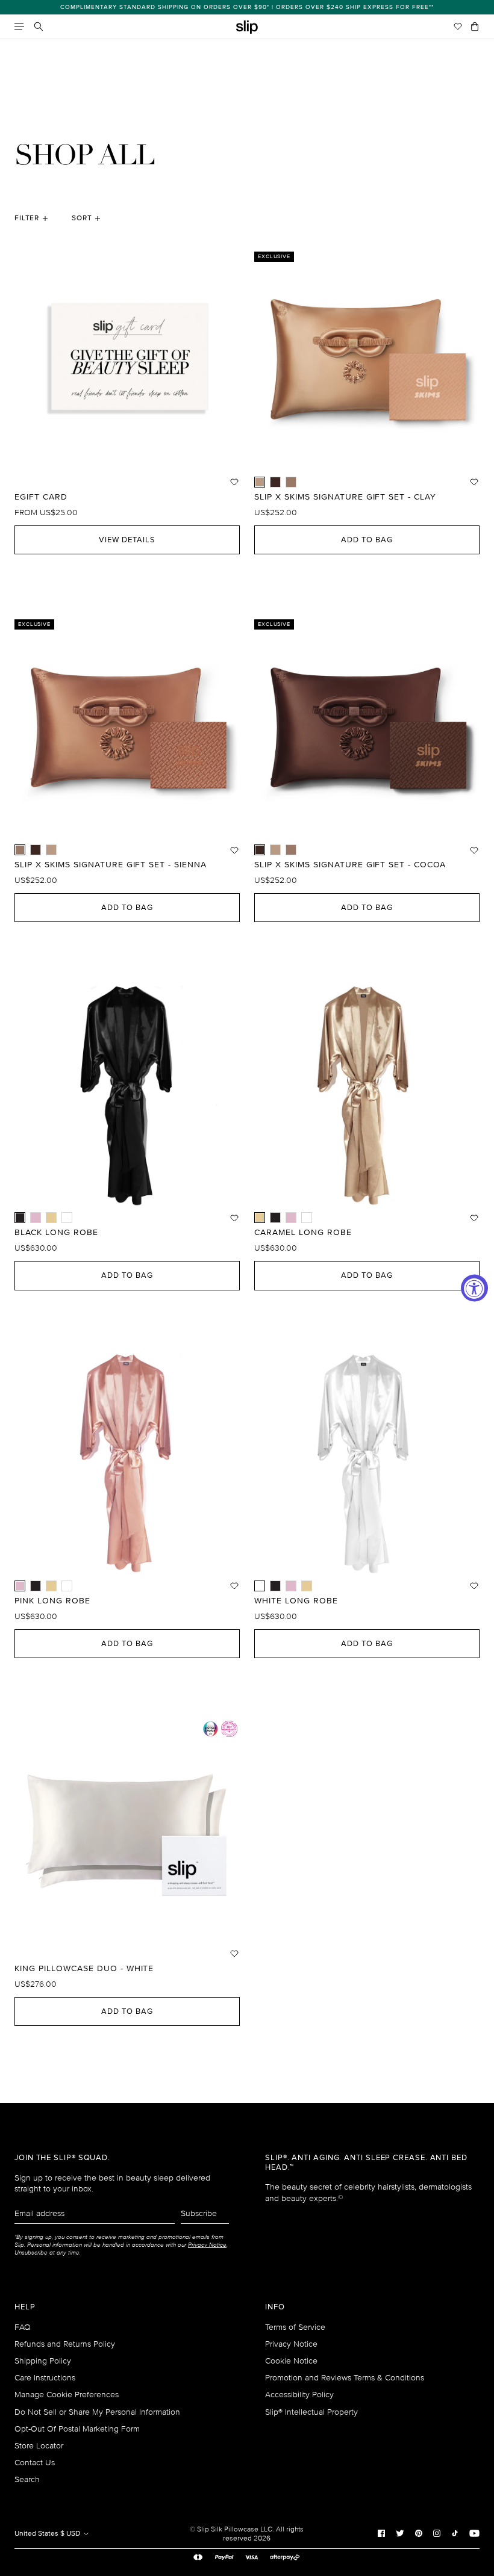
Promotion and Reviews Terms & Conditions (345, 2378)
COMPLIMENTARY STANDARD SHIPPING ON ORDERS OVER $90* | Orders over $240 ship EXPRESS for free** (247, 7)
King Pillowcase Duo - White (84, 1969)
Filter (27, 218)
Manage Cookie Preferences (67, 2395)
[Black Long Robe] (275, 1218)
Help (25, 2307)
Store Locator (39, 2446)
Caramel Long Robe (303, 1233)
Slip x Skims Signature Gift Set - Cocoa (350, 865)
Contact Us (35, 2463)
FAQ (23, 2327)
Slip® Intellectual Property (311, 2412)
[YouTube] (474, 2533)
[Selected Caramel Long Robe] (260, 1218)
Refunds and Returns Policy (65, 2344)
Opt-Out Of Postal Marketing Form (77, 2429)
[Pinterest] (419, 2533)
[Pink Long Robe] (36, 1218)
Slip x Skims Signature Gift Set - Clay (345, 497)
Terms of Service (295, 2327)
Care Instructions (45, 2378)
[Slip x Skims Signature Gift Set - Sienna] (291, 482)
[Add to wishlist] (234, 482)
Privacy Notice (291, 2344)
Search (27, 2479)
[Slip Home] (247, 27)
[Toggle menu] (19, 26)
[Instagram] (437, 2533)
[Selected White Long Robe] (260, 1586)
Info (275, 2307)
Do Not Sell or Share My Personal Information (97, 2412)
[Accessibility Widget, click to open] (474, 1288)
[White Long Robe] (67, 1218)
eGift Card (41, 497)
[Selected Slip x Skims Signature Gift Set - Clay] (260, 482)
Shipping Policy (43, 2361)
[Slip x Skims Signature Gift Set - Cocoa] (275, 482)
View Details (127, 540)
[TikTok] (455, 2533)
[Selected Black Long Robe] (20, 1218)
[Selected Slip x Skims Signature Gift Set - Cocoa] (260, 850)
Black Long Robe (56, 1233)
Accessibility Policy (299, 2395)
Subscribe (199, 2213)
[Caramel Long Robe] (51, 1218)
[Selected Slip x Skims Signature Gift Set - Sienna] (20, 850)
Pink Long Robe (52, 1601)
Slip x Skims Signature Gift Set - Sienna (111, 865)
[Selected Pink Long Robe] (20, 1586)
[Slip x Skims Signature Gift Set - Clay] (51, 850)
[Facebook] (381, 2533)
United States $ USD (48, 2534)
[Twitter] (400, 2533)
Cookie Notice (291, 2361)
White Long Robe (296, 1601)
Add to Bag (367, 540)
